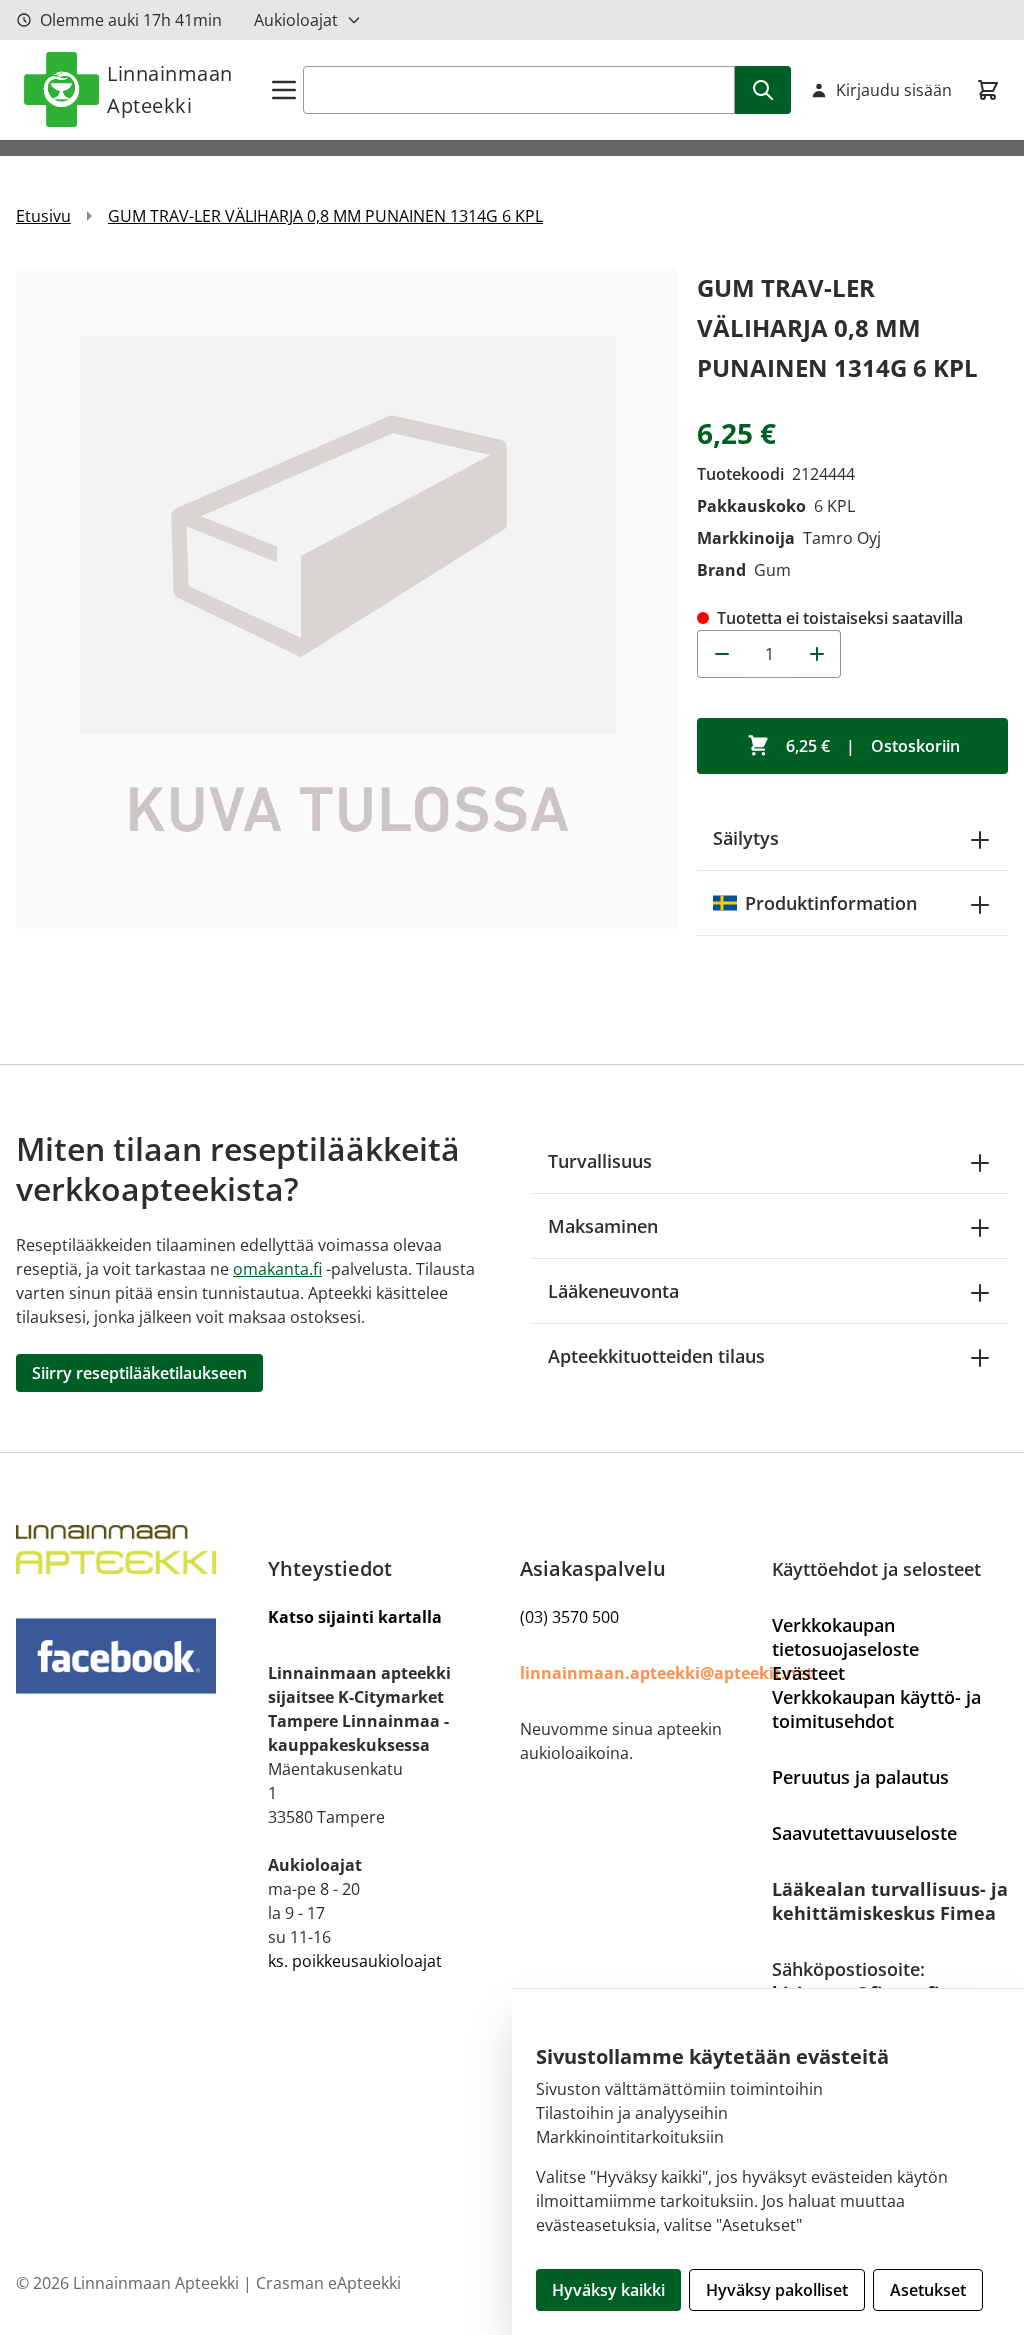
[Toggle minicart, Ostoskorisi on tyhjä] (988, 90)
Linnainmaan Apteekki (170, 89)
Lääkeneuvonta (613, 1291)
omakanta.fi (277, 1269)
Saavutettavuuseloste (864, 1833)
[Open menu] (284, 90)
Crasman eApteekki (328, 2283)
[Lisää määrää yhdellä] (817, 654)
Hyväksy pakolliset (777, 2290)
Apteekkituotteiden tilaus (656, 1356)
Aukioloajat (296, 20)
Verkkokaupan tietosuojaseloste (845, 1637)
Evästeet (808, 1673)
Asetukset (928, 2290)
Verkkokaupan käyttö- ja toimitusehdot (876, 1709)
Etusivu (43, 216)
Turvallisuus (600, 1161)
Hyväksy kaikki (608, 2290)
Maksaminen (603, 1226)
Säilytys (746, 838)
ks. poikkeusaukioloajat (355, 1961)
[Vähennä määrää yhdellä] (721, 654)
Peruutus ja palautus (860, 1777)
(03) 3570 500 (569, 1617)
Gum (772, 570)
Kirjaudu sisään (894, 90)
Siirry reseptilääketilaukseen (139, 1373)
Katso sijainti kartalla (355, 1617)
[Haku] (763, 90)
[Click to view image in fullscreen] (346, 598)
